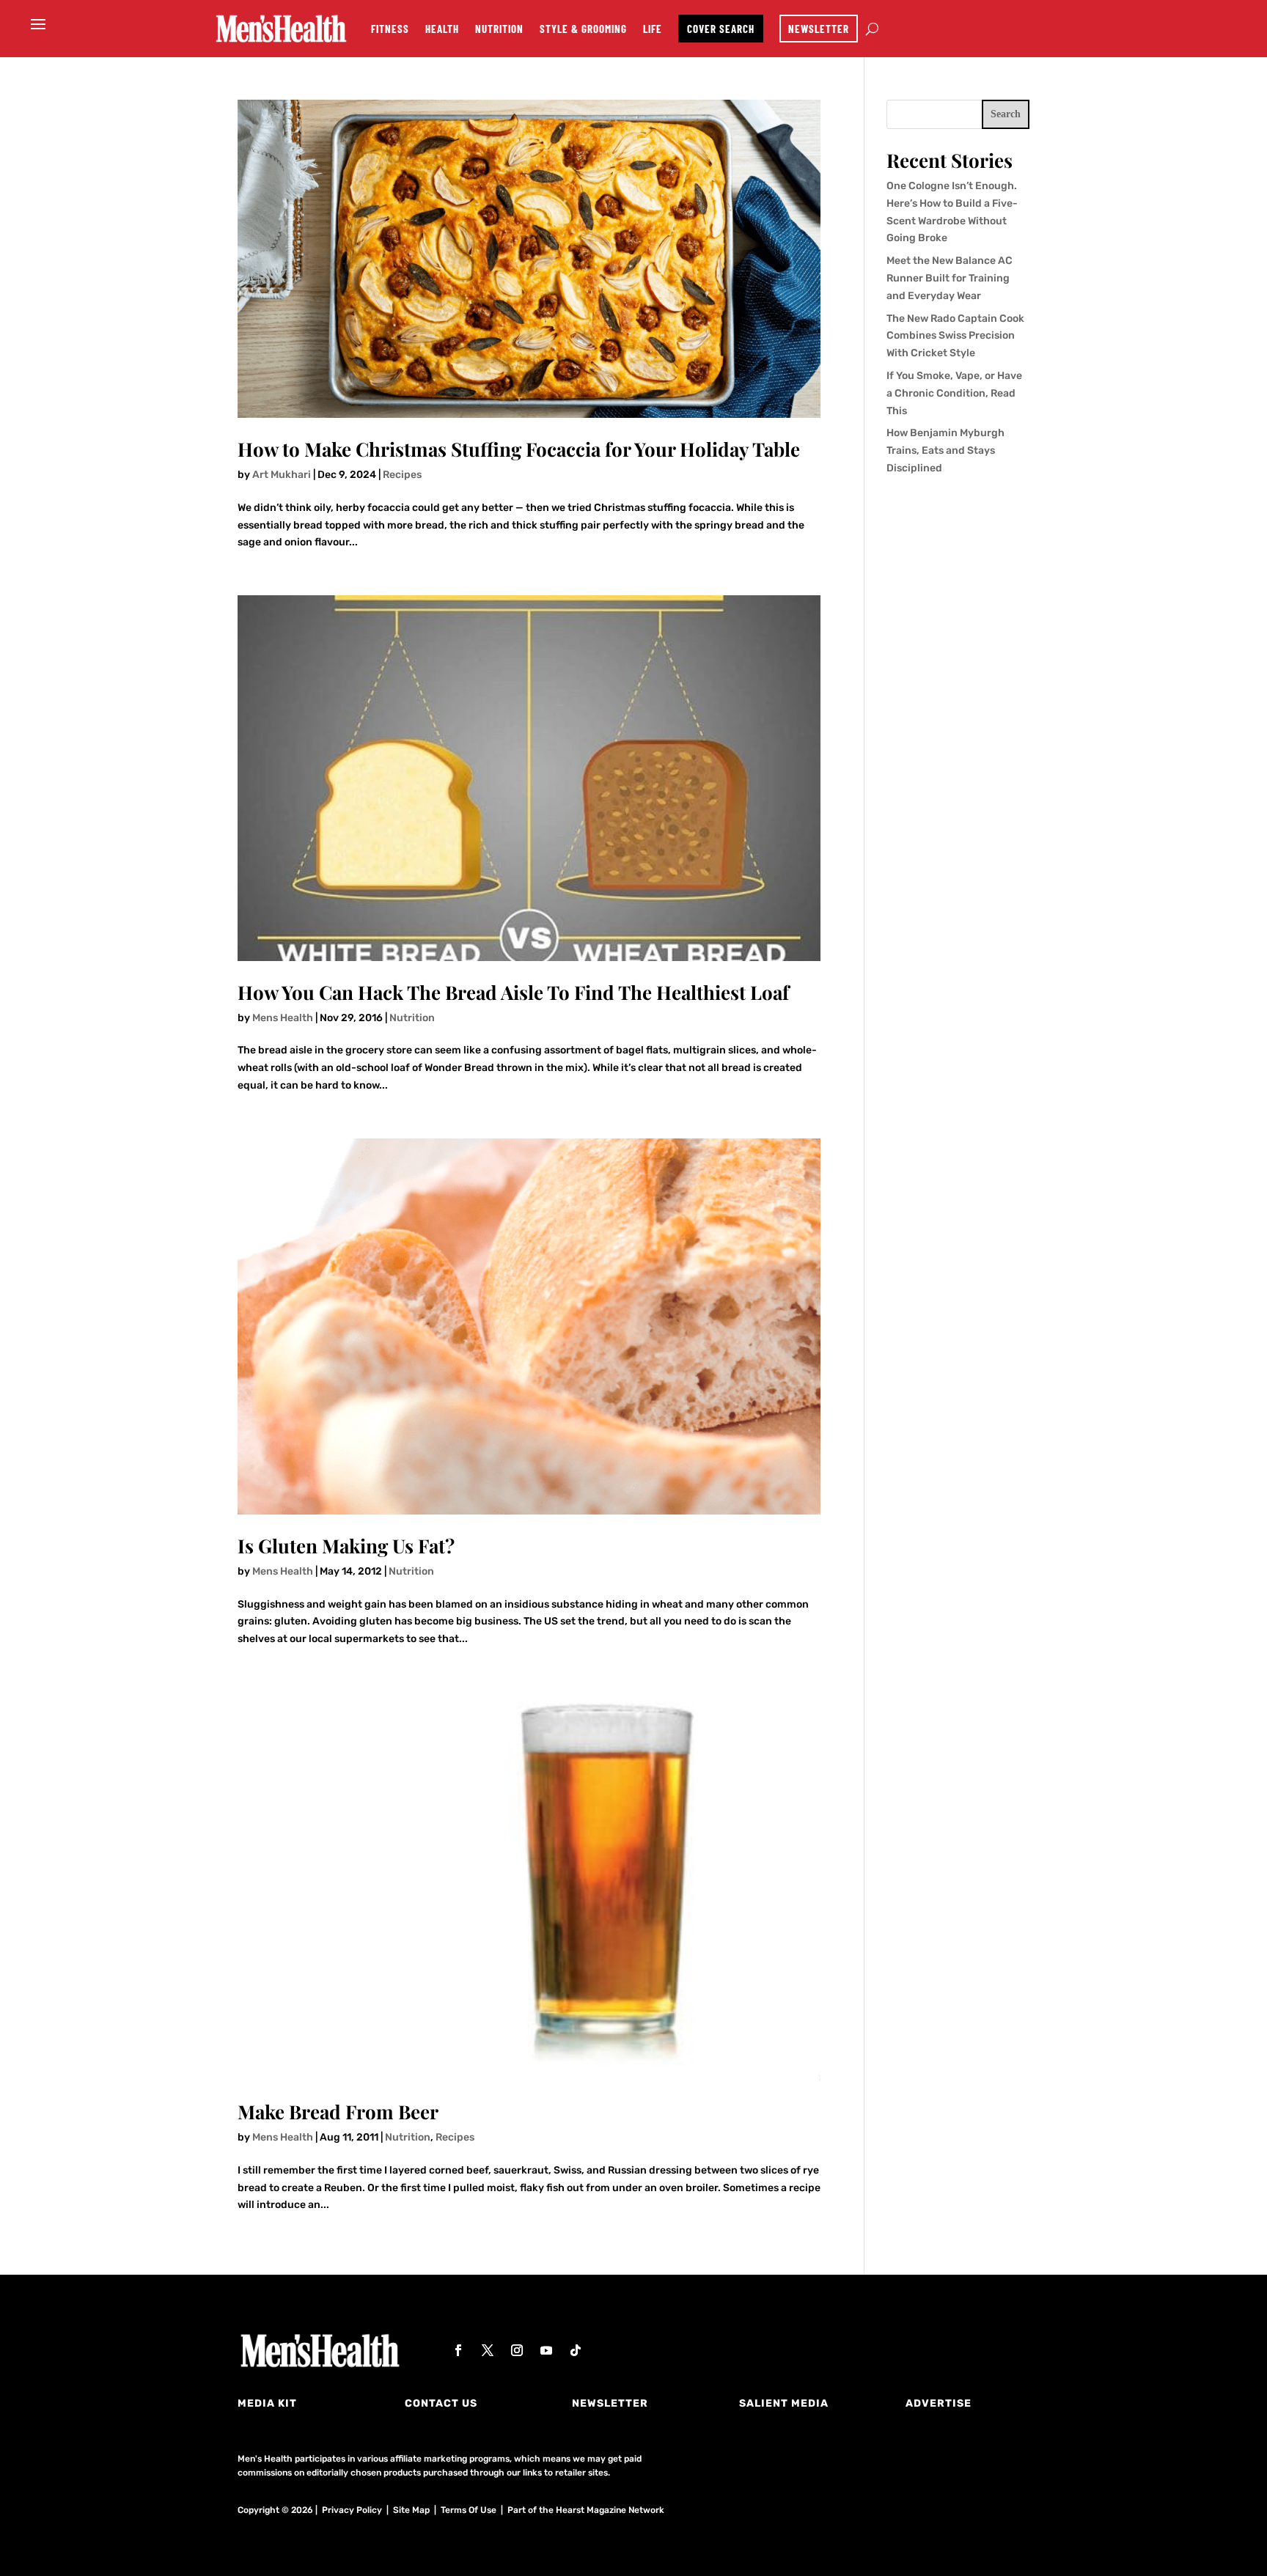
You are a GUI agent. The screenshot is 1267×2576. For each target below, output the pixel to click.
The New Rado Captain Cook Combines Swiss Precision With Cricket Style (955, 336)
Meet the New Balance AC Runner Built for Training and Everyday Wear (950, 278)
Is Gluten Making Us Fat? (346, 1546)
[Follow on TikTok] (576, 2350)
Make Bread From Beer (338, 2112)
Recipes (402, 475)
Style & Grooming (583, 29)
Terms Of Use (469, 2510)
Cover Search (721, 29)
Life (653, 29)
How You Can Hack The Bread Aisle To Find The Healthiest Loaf (513, 992)
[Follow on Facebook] (458, 2350)
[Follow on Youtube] (546, 2350)
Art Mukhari (282, 475)
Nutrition (499, 29)
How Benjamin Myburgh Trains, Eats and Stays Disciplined (945, 450)
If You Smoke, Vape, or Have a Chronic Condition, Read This (954, 393)
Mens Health (283, 1018)
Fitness (390, 29)
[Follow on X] (488, 2350)
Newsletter (819, 29)
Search (1006, 114)
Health (442, 29)
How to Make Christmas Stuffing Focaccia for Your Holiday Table (519, 449)
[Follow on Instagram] (517, 2350)
